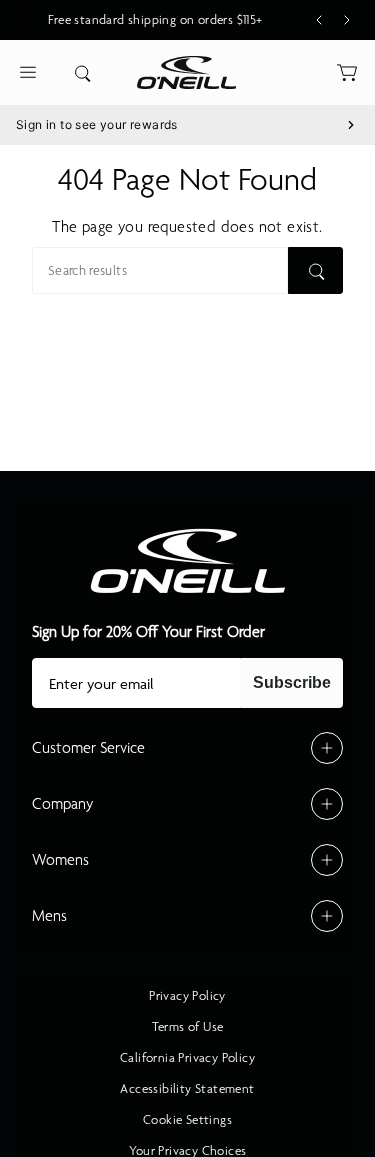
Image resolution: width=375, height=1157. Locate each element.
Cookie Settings (187, 1120)
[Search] (315, 270)
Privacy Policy (187, 996)
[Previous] (319, 20)
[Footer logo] (188, 561)
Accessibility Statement (187, 1089)
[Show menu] (28, 73)
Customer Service (88, 748)
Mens (49, 916)
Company (62, 804)
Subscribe (292, 682)
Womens (60, 860)
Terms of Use (188, 1027)
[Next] (347, 20)
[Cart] (347, 73)
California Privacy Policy (187, 1058)
